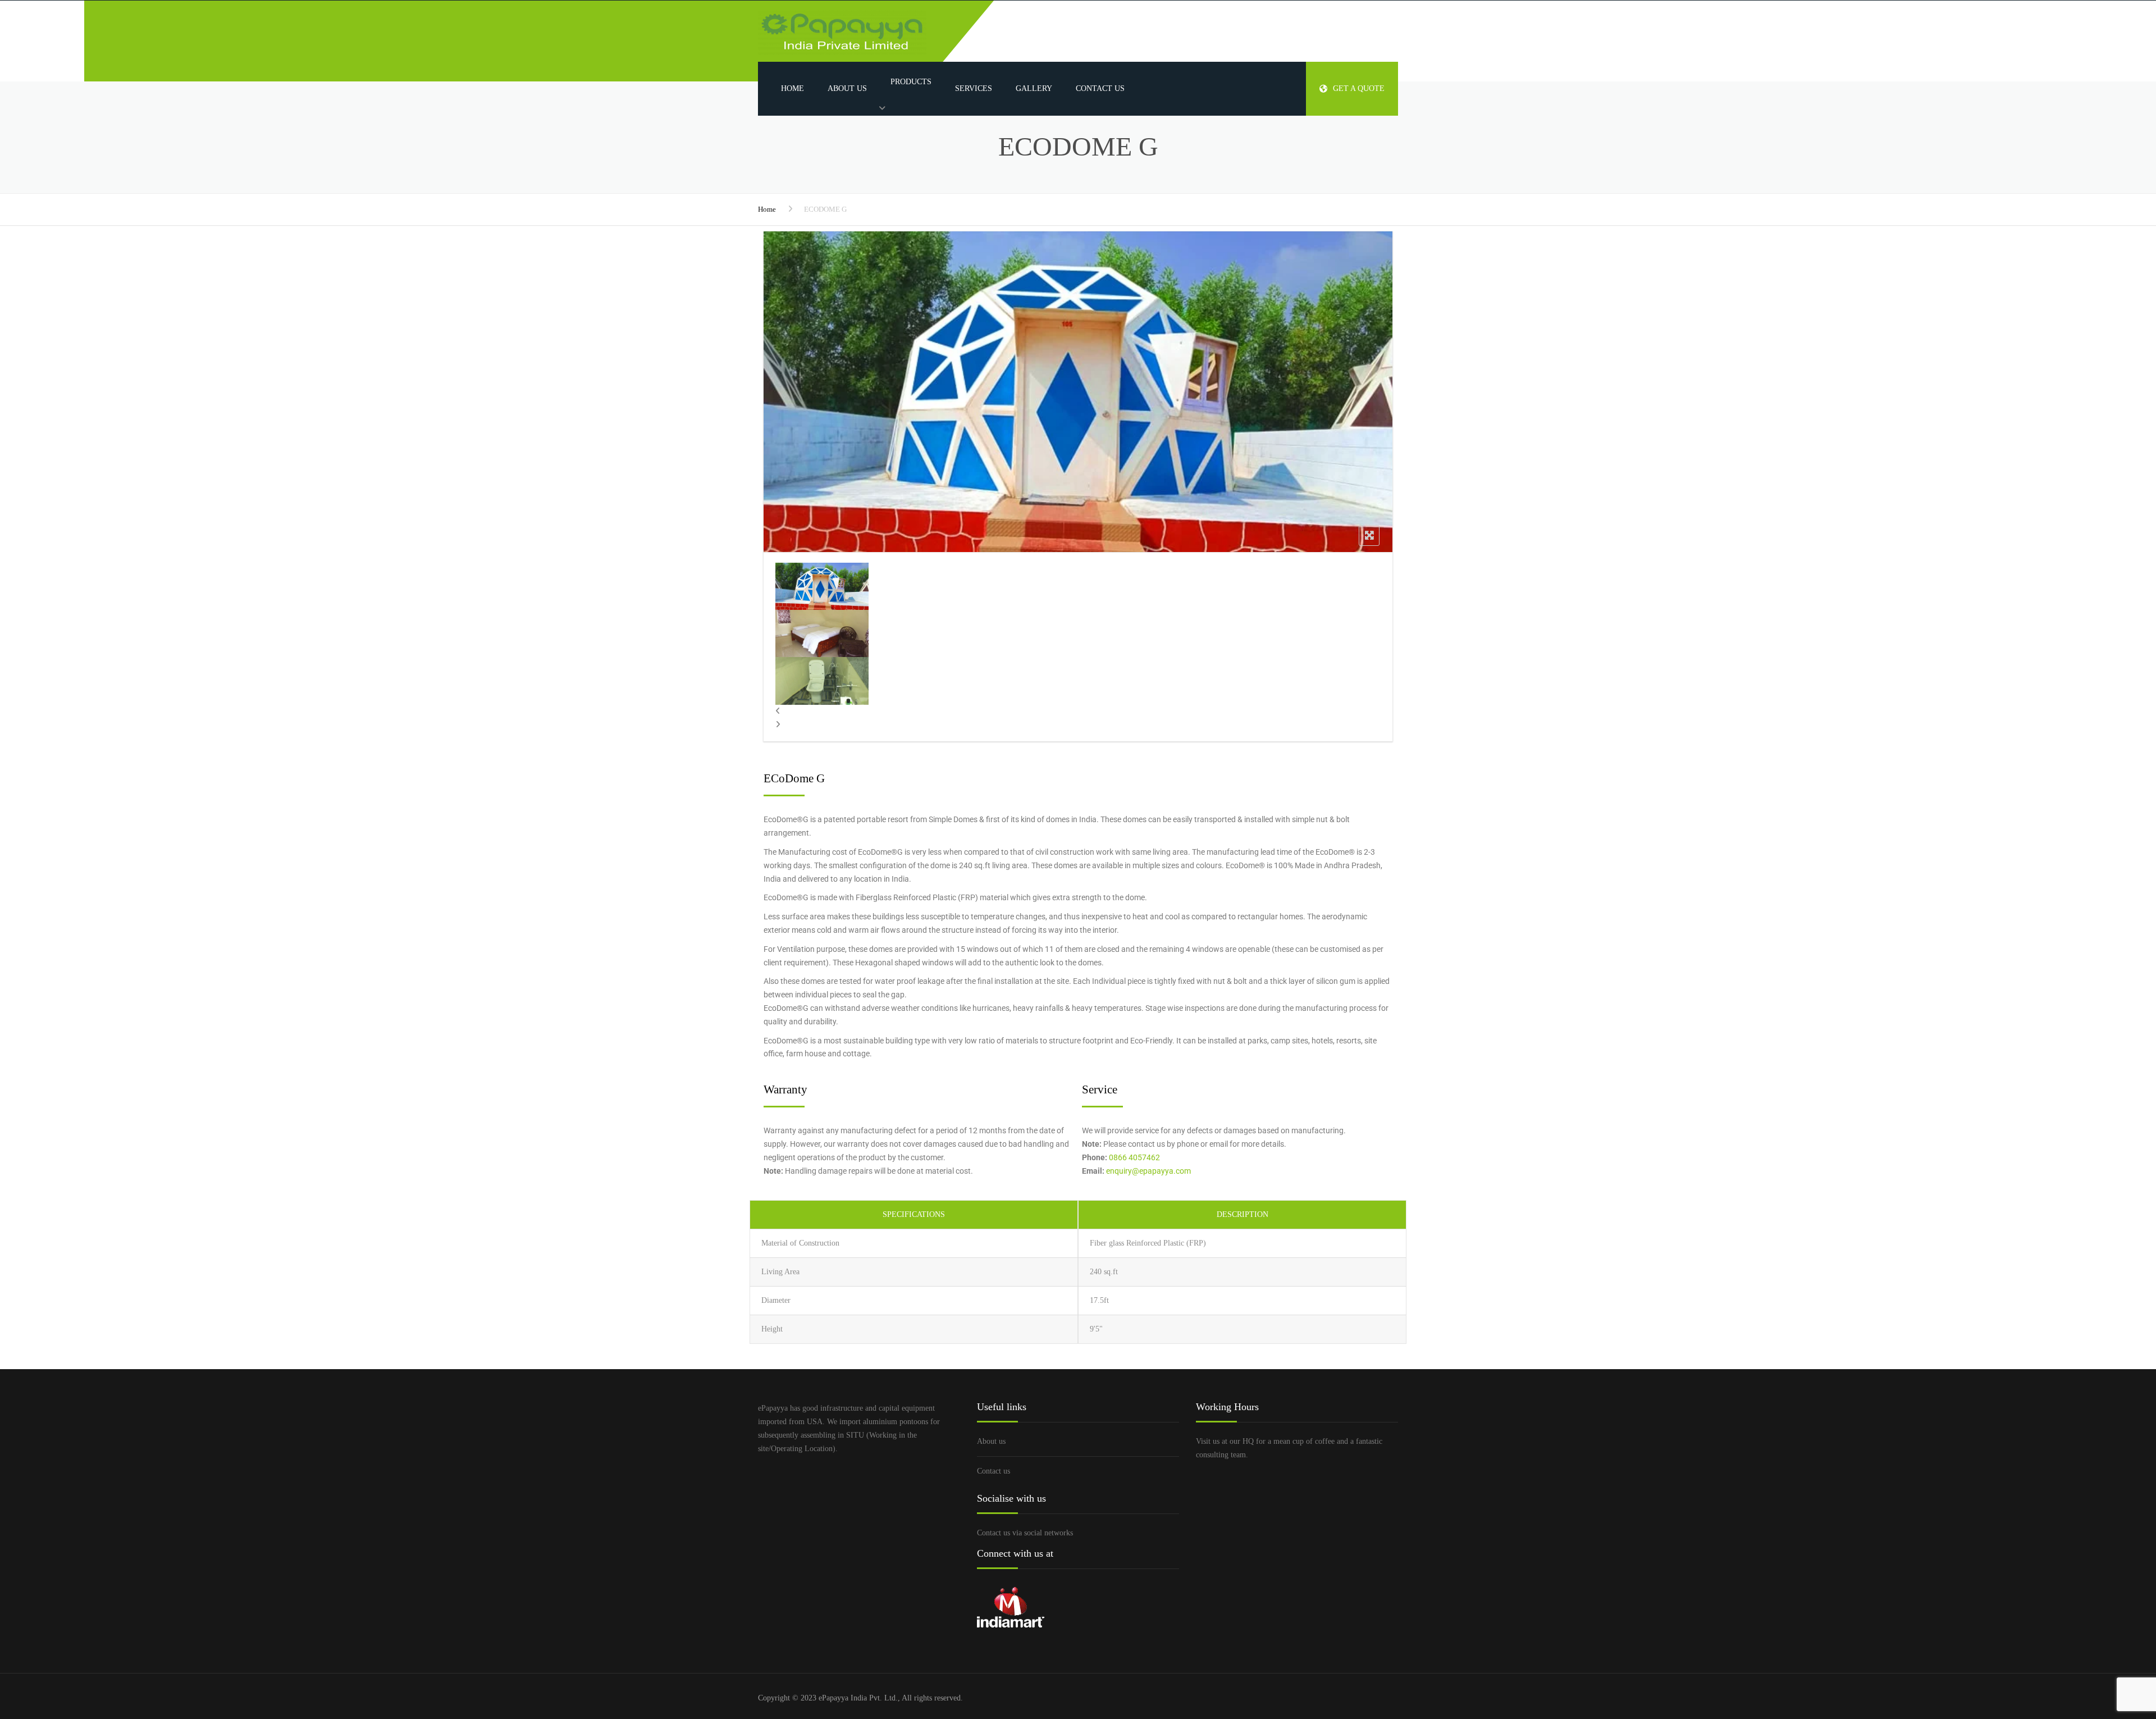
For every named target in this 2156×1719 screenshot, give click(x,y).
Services (974, 88)
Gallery (1034, 88)
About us (847, 88)
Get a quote (1359, 88)
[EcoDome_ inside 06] (822, 680)
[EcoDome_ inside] (822, 585)
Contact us (1100, 88)
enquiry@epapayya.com (1148, 1171)
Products (911, 82)
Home (792, 88)
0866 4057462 (1134, 1157)
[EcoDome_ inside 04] (822, 633)
